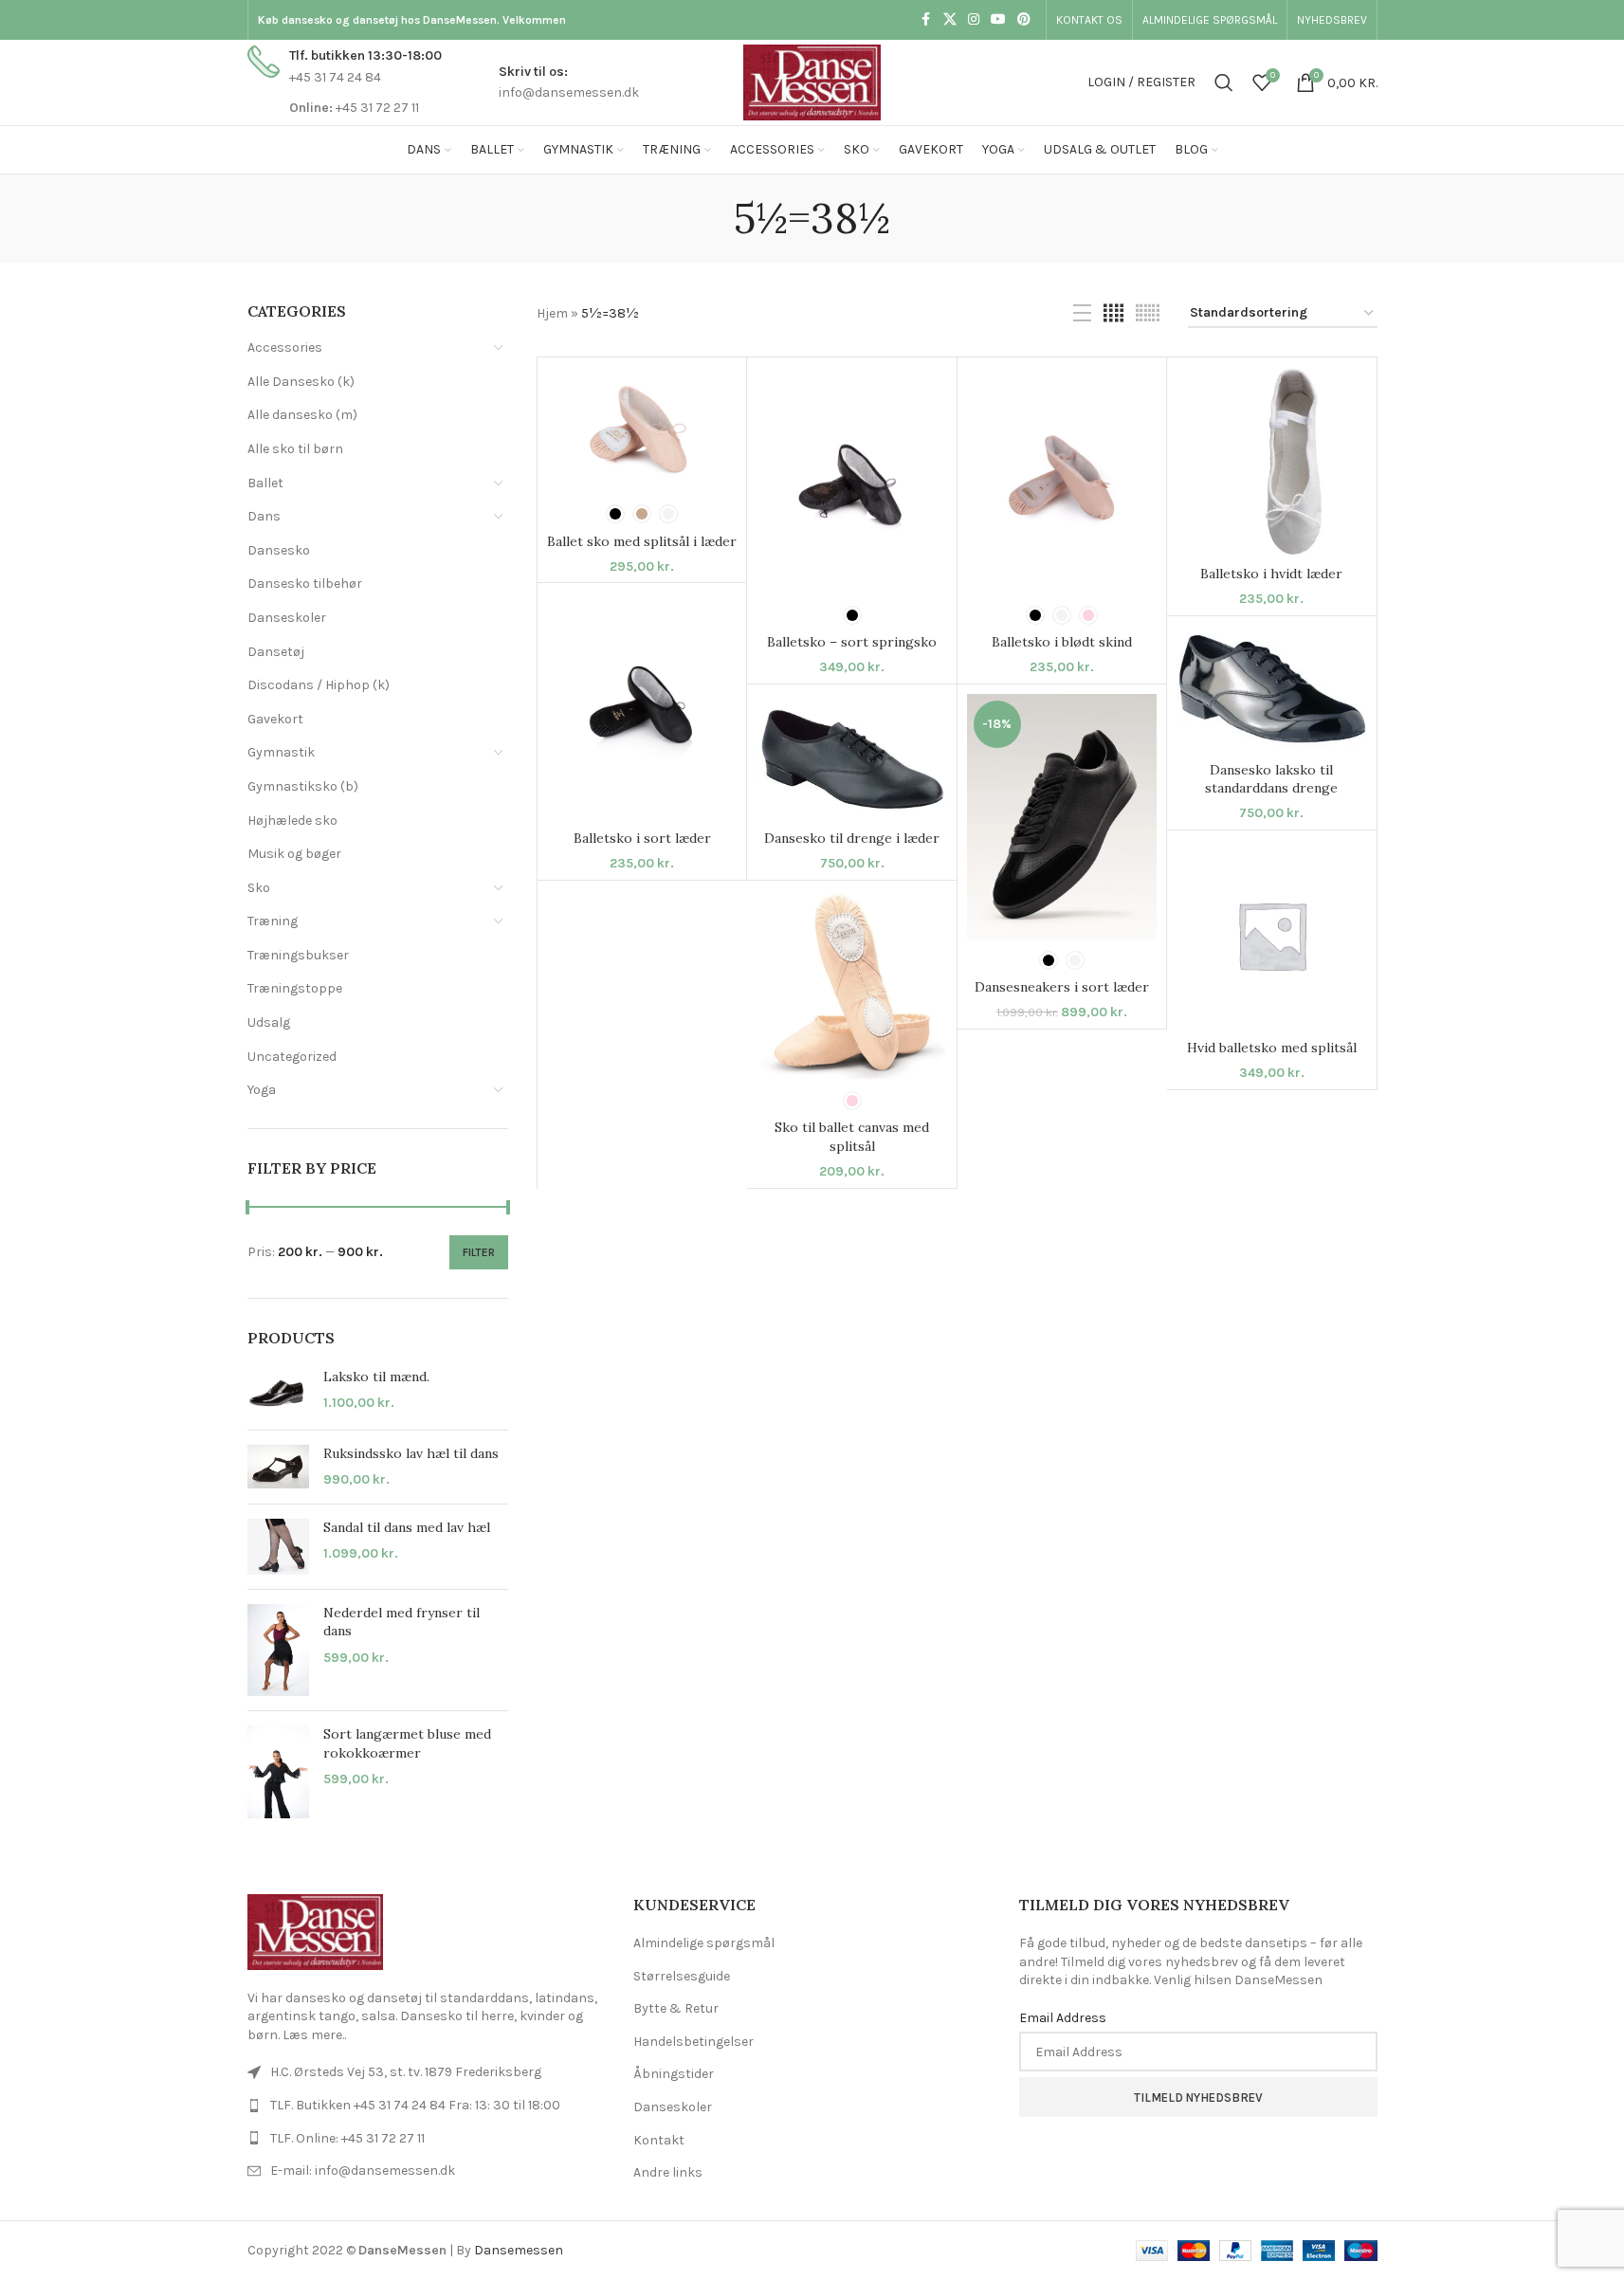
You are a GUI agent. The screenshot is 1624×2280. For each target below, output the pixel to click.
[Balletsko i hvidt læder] (1271, 462)
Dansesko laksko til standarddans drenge (1271, 779)
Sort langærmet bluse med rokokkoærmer (407, 1743)
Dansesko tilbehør (305, 584)
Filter (479, 1252)
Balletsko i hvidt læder (1271, 574)
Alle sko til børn (295, 449)
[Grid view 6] (1148, 314)
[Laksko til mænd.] (278, 1392)
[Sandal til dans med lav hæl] (278, 1547)
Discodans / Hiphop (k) (319, 685)
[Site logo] (812, 81)
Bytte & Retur (676, 2008)
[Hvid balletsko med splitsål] (1271, 935)
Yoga (262, 1090)
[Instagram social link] (974, 20)
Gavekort (275, 719)
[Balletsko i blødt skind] (1062, 481)
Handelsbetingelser (693, 2042)
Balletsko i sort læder (642, 838)
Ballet (265, 483)
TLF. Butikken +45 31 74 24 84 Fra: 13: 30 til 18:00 (415, 2105)
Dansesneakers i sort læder (1062, 987)
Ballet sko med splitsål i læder (642, 541)
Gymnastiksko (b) (303, 786)
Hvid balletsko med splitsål (1272, 1048)
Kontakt (659, 2140)
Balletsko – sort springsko (852, 642)
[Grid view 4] (1113, 314)
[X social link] (950, 20)
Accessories (285, 347)
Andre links (668, 2172)
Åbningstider (674, 2074)
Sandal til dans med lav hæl (407, 1527)
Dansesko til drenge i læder (852, 838)
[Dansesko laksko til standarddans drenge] (1271, 689)
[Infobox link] (345, 82)
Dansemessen (519, 2250)
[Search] (1224, 82)
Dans (264, 516)
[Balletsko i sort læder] (642, 706)
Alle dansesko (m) (302, 415)
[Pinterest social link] (1024, 20)
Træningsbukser (298, 955)
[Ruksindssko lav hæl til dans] (278, 1467)
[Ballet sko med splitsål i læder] (642, 430)
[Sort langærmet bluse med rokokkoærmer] (278, 1772)
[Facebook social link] (926, 20)
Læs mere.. (314, 2035)
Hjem (552, 313)
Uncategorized (292, 1057)
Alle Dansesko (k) (301, 382)
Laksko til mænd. (376, 1377)
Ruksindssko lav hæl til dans (411, 1453)
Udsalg (269, 1022)
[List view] (1082, 314)
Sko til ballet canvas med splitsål (852, 1137)
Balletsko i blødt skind (1062, 642)
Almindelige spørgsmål (704, 1943)
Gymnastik (281, 752)
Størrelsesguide (682, 1976)
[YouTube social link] (998, 20)
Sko (259, 888)
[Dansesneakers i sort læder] (1062, 817)
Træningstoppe (295, 988)
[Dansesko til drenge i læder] (851, 757)
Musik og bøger (294, 854)
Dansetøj (276, 652)
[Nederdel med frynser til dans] (278, 1651)
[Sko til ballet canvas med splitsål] (851, 985)
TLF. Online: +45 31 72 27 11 (347, 2138)
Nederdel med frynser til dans (401, 1622)
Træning (273, 921)
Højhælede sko (292, 821)
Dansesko (279, 550)
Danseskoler (287, 618)
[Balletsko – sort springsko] (851, 481)
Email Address (1063, 2018)
